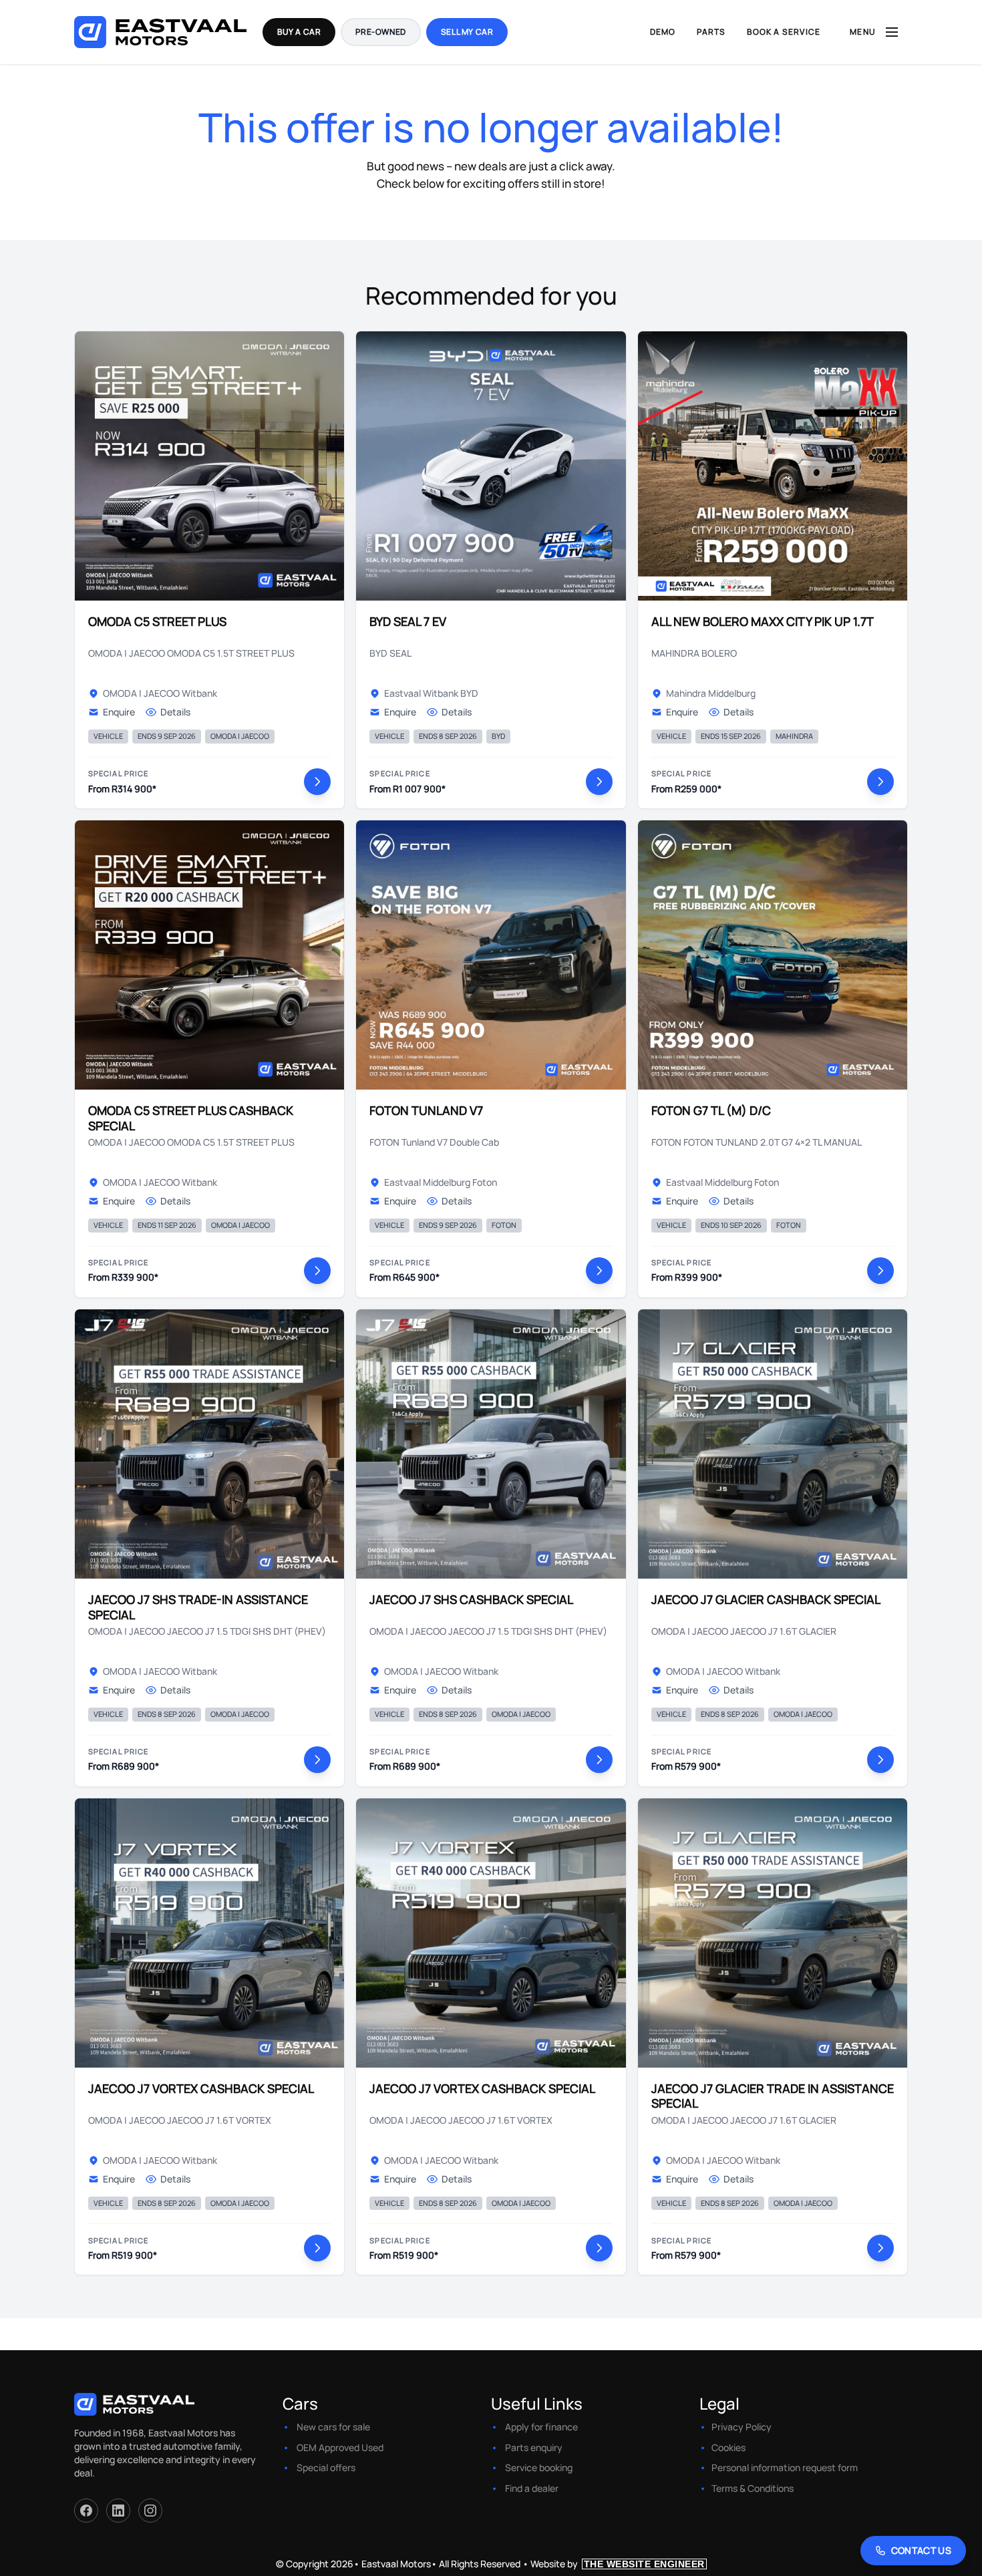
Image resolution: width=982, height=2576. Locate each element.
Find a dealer (532, 2488)
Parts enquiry (534, 2447)
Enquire (119, 712)
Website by (618, 2564)
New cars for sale (333, 2427)
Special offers (326, 2467)
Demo (663, 32)
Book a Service (784, 32)
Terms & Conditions (753, 2488)
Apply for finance (541, 2427)
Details (175, 712)
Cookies (728, 2447)
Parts (711, 32)
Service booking (539, 2467)
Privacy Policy (742, 2427)
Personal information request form (785, 2467)
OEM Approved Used (340, 2447)
